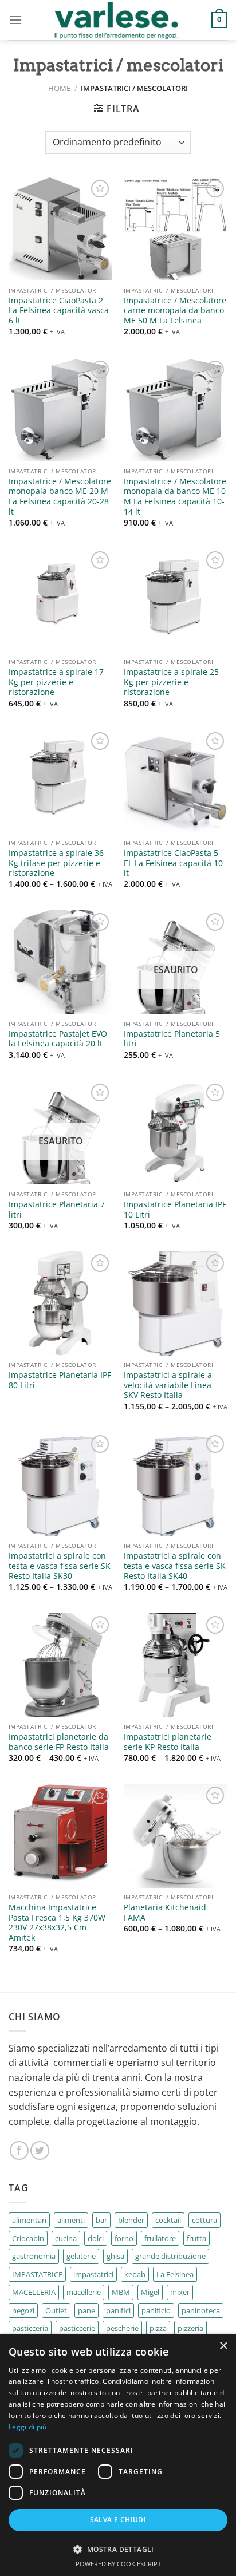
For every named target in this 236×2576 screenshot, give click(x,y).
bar (101, 2220)
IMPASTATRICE (37, 2274)
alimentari (29, 2220)
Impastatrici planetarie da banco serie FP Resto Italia (59, 1742)
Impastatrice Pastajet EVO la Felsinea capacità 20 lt (58, 1039)
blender (131, 2220)
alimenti (71, 2220)
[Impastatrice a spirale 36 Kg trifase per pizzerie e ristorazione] (60, 781)
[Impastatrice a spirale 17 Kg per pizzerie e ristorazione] (60, 600)
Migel (150, 2292)
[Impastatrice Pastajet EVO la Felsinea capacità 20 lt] (60, 962)
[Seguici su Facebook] (19, 2150)
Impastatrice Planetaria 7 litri (57, 1209)
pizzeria (190, 2328)
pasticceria (30, 2328)
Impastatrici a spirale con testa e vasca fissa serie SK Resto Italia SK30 (60, 1566)
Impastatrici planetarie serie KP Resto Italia (168, 1742)
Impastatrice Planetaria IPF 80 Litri (60, 1380)
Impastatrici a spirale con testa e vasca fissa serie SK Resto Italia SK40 (175, 1566)
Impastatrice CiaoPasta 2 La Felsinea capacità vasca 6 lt (59, 311)
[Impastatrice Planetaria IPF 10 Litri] (176, 1133)
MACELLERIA (34, 2292)
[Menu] (15, 20)
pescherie (122, 2328)
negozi (23, 2310)
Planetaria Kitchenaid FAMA (165, 1912)
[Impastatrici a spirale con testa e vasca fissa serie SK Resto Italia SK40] (176, 1484)
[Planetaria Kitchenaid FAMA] (176, 1836)
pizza (158, 2328)
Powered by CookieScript (118, 2564)
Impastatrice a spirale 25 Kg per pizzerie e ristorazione (171, 682)
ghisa (115, 2256)
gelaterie (81, 2256)
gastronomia (34, 2256)
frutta (196, 2238)
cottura (204, 2220)
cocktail (168, 2220)
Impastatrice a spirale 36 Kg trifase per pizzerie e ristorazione (56, 863)
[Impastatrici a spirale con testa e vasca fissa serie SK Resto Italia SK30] (60, 1484)
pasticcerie (77, 2328)
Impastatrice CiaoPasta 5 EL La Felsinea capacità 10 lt (173, 863)
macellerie (84, 2292)
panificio (156, 2310)
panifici (118, 2310)
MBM (121, 2292)
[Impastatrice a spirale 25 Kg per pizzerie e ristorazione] (176, 600)
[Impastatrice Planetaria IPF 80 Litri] (60, 1303)
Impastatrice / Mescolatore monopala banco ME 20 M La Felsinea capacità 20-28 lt (60, 497)
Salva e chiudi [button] (118, 2520)
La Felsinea (175, 2274)
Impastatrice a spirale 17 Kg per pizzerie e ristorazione (56, 682)
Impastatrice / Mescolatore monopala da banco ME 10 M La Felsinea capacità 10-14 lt (175, 497)
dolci (96, 2238)
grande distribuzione (170, 2256)
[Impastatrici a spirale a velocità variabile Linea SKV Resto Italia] (176, 1303)
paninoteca (201, 2310)
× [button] (223, 2346)
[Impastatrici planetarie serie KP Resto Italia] (176, 1665)
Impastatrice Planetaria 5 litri (172, 1039)
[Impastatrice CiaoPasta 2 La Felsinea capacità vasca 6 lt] (60, 229)
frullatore (160, 2238)
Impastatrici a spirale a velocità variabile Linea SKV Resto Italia (168, 1385)
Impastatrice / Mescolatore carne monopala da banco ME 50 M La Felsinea (175, 311)
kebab (135, 2274)
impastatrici (93, 2274)
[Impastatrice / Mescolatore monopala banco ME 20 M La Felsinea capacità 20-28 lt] (60, 410)
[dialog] (118, 2455)
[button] (118, 2549)
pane (86, 2310)
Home (59, 88)
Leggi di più (28, 2427)
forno (124, 2238)
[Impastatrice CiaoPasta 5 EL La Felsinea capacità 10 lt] (176, 781)
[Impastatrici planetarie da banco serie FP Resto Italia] (60, 1665)
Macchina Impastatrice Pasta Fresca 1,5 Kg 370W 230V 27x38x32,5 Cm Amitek (57, 1923)
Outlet (56, 2310)
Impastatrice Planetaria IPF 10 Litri (175, 1209)
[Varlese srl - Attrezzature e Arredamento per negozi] (117, 20)
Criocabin (28, 2238)
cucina (66, 2238)
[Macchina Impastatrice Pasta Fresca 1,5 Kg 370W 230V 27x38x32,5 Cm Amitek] (60, 1836)
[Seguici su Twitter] (40, 2150)
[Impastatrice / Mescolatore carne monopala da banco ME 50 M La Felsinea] (176, 229)
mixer (180, 2292)
